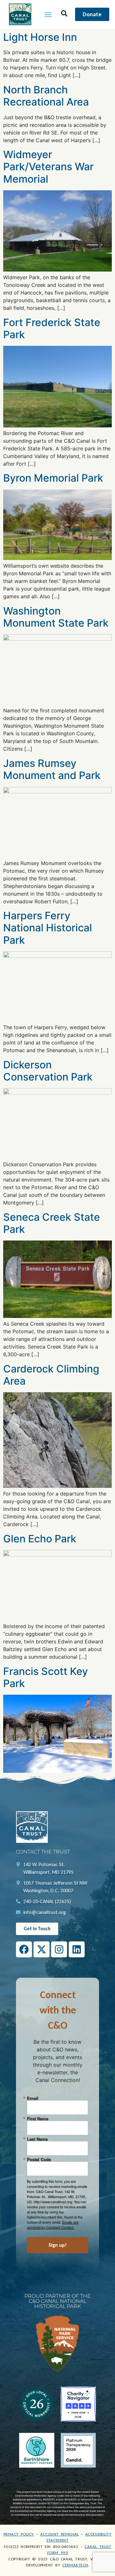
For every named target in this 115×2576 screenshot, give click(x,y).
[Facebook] (24, 1949)
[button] (48, 14)
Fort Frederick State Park (52, 328)
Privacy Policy (19, 2534)
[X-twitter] (42, 1949)
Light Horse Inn (40, 37)
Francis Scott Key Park (46, 1677)
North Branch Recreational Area (46, 96)
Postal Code (39, 2159)
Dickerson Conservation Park (48, 1071)
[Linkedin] (77, 1949)
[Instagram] (59, 1949)
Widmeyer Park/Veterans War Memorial (48, 167)
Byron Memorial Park (53, 478)
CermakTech (75, 2565)
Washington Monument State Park (56, 617)
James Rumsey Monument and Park (52, 769)
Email (33, 2098)
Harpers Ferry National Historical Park (48, 928)
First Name (38, 2118)
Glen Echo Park (40, 1539)
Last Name (37, 2139)
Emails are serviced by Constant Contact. (53, 2224)
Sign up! (58, 2245)
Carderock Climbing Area (51, 1375)
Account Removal (60, 2534)
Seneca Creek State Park (52, 1223)
